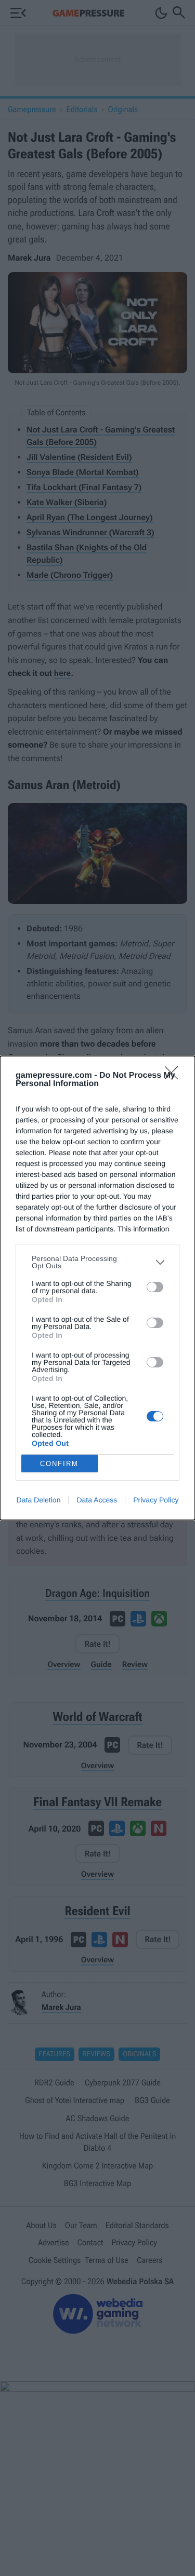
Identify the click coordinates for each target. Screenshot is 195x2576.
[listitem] (97, 1262)
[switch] (155, 1287)
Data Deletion (39, 1500)
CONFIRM (59, 1464)
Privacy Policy (156, 1500)
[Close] (175, 1076)
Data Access (97, 1500)
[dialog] (97, 1288)
